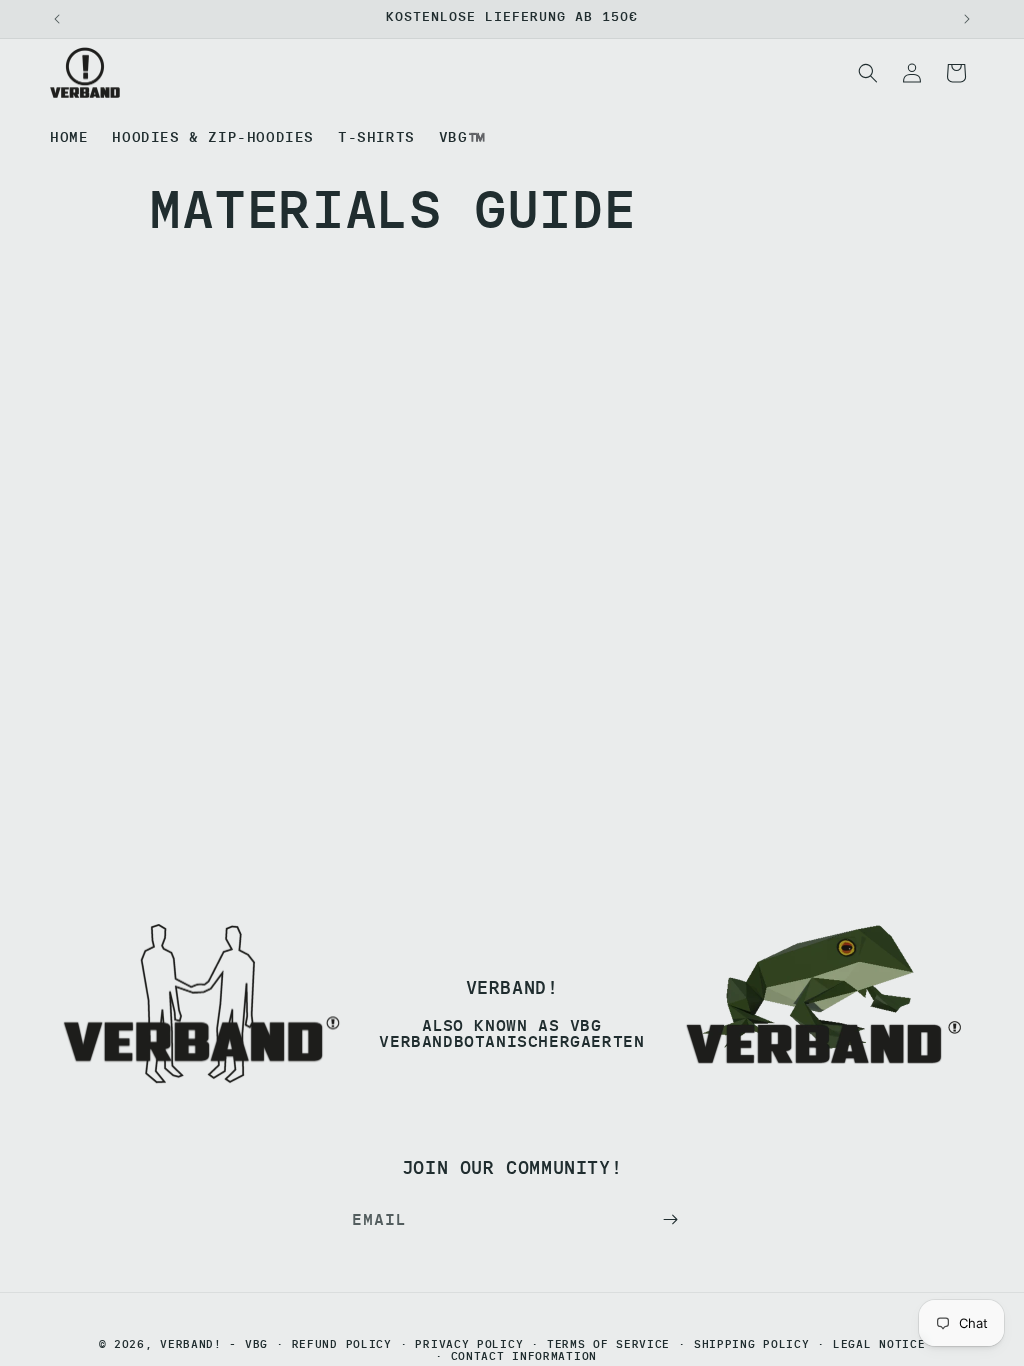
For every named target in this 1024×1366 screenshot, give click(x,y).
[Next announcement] (967, 19)
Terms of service (608, 1344)
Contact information (524, 1356)
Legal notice (879, 1344)
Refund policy (342, 1344)
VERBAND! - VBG (214, 1344)
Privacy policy (469, 1344)
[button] (868, 73)
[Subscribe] (670, 1219)
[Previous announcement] (57, 19)
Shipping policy (752, 1344)
